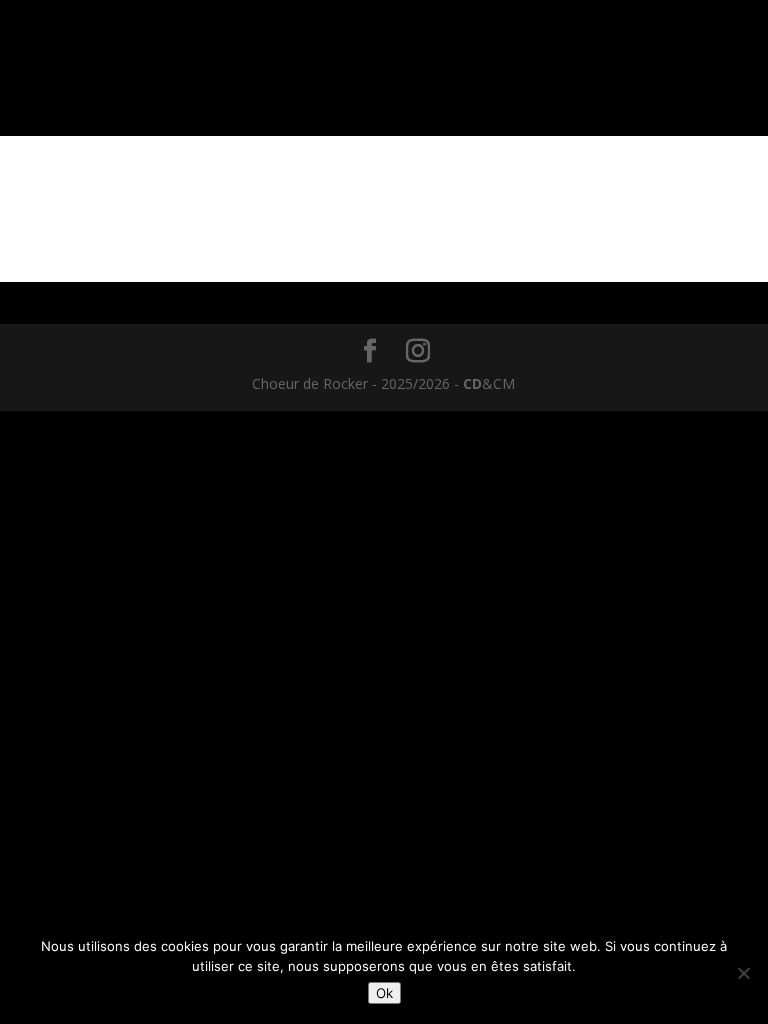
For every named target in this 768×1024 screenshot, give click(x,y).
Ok (384, 993)
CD (472, 383)
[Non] (743, 973)
